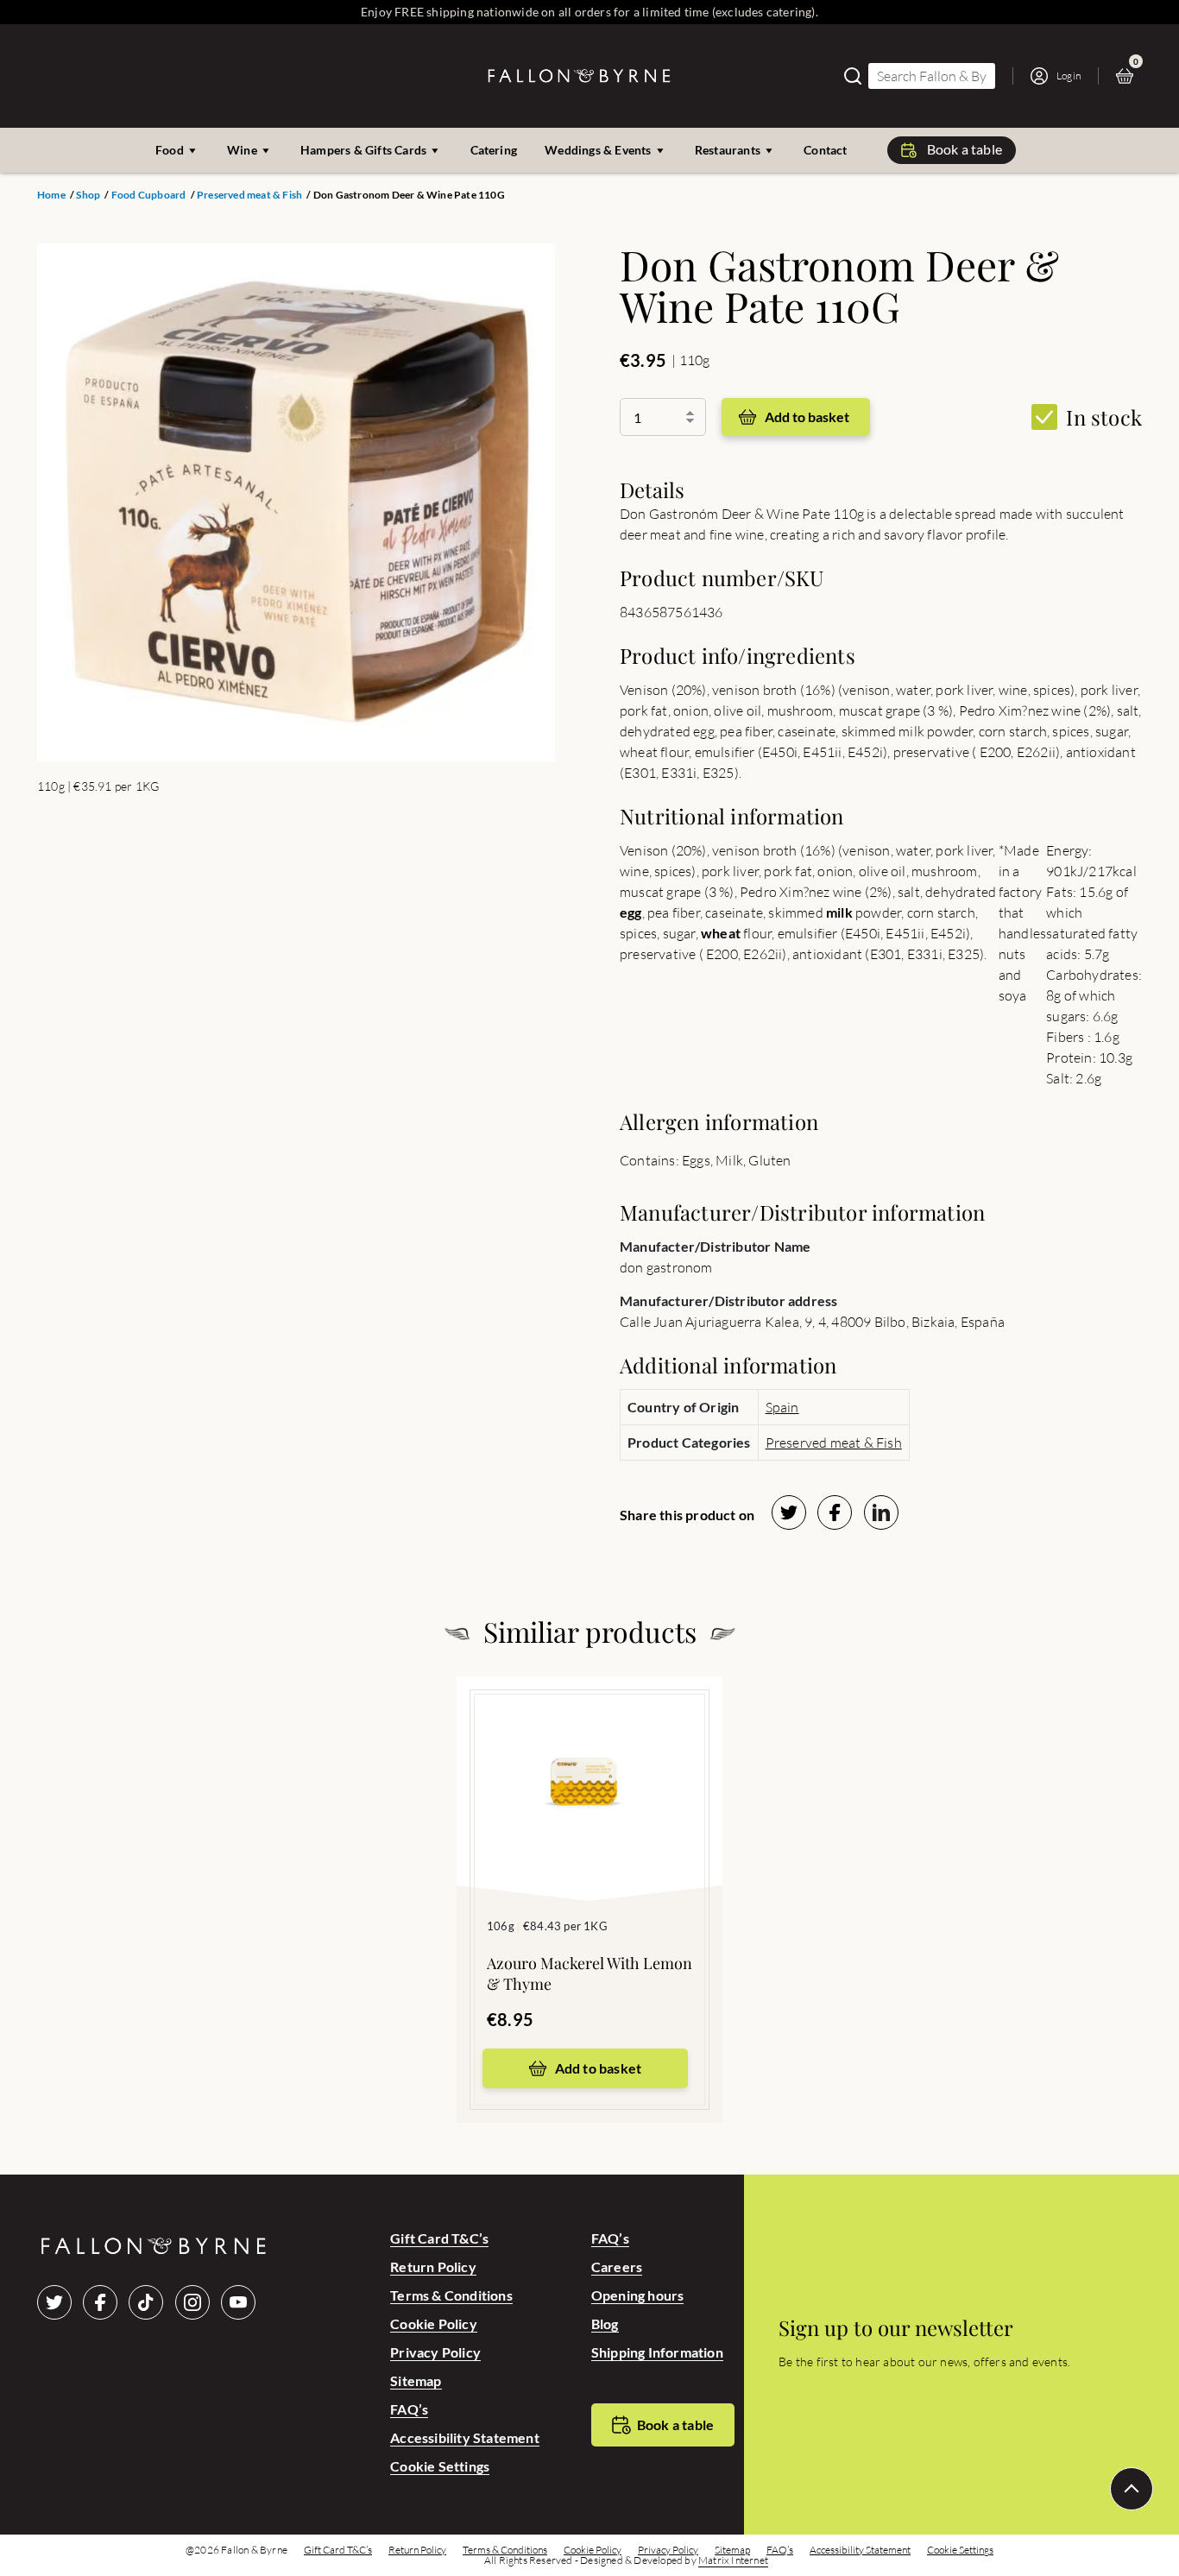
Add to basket (807, 417)
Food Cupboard (149, 195)
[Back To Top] (1132, 2489)
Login (1069, 76)
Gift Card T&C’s (439, 2238)
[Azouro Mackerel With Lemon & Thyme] (589, 1763)
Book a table (965, 149)
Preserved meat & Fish (249, 195)
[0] (1129, 76)
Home (51, 195)
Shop (88, 195)
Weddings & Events (598, 150)
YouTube (238, 2302)
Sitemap (416, 2380)
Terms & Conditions (451, 2295)
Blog (605, 2323)
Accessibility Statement (465, 2437)
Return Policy (433, 2267)
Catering (494, 150)
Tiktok (146, 2302)
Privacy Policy (435, 2352)
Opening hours (638, 2295)
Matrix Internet (733, 2560)
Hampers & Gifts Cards (363, 150)
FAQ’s (409, 2409)
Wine (242, 150)
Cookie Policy (434, 2323)
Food (170, 150)
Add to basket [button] (599, 2068)
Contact (825, 150)
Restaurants (728, 150)
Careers (617, 2267)
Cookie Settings (440, 2466)
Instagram (192, 2302)
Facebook (100, 2302)
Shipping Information (657, 2352)
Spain (782, 1407)
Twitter (54, 2302)
